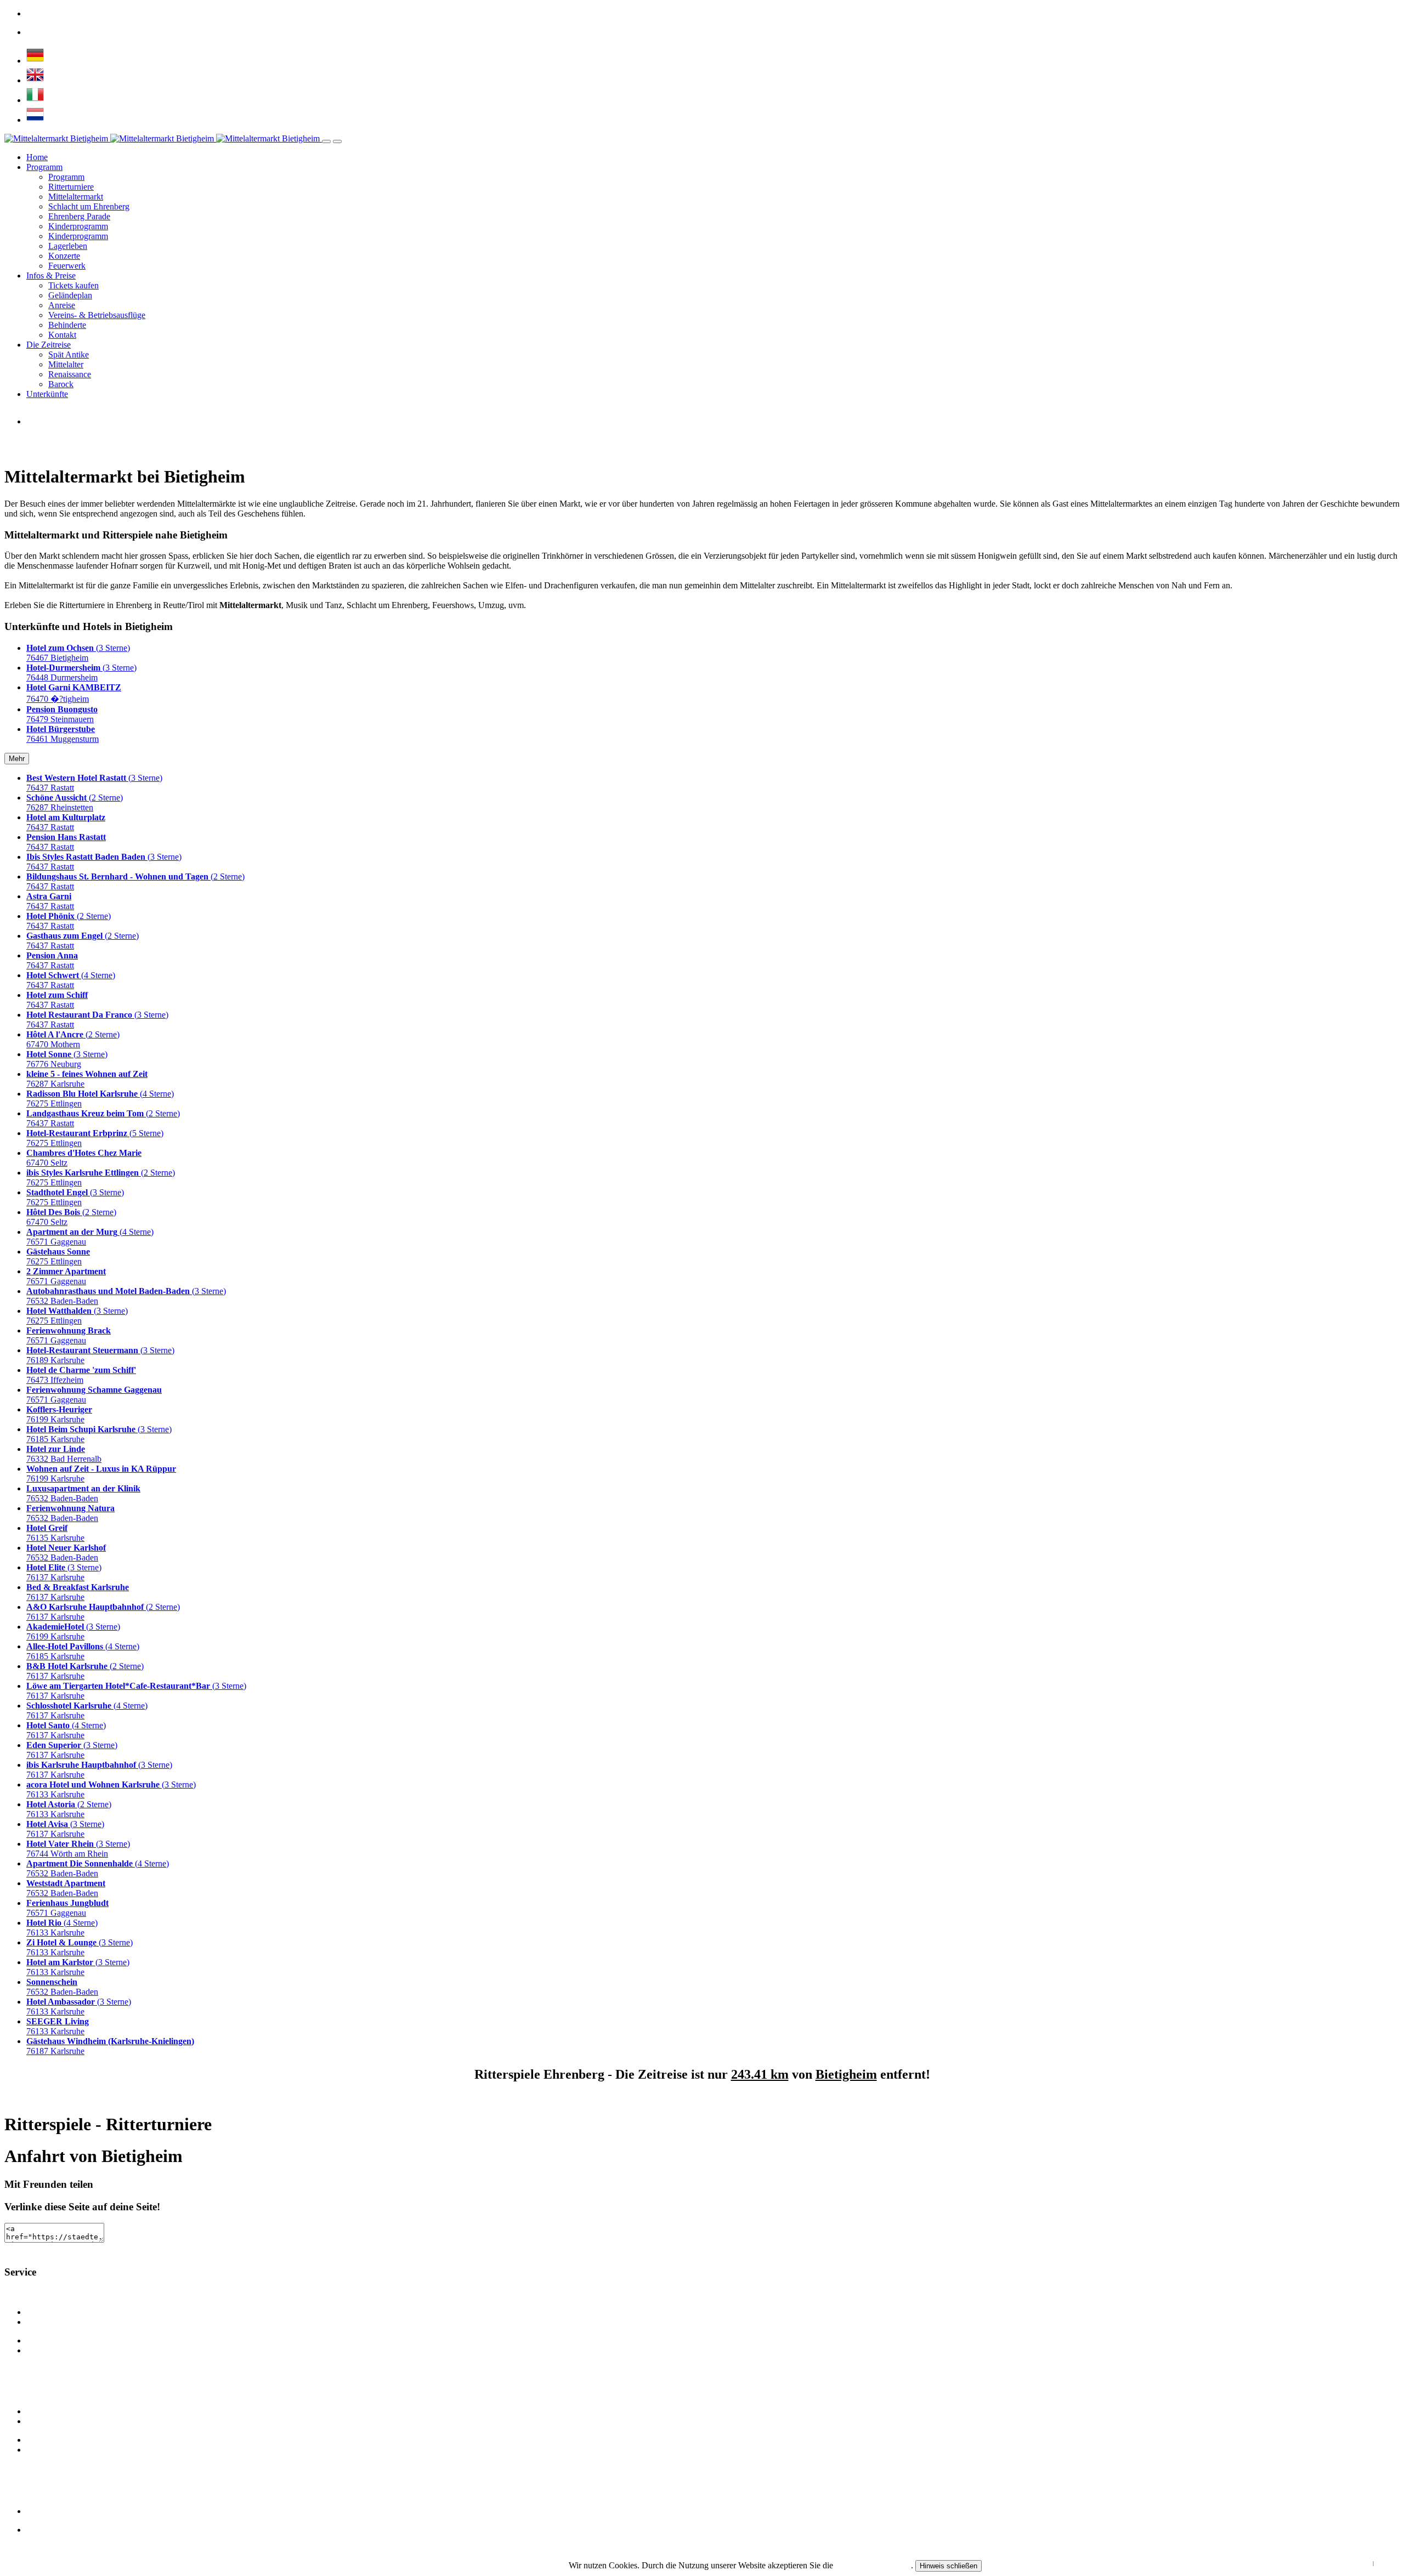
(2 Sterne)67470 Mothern (73, 1039)
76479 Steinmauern (62, 714)
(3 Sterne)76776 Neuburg (67, 1059)
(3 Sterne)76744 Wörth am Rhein (78, 1849)
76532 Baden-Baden (83, 1493)
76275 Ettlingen (58, 1256)
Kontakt (62, 335)
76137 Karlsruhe (78, 1592)
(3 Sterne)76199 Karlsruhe (73, 1632)
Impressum (1388, 2563)
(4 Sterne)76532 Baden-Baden (98, 1868)
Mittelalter (66, 364)
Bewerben (44, 2450)
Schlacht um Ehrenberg (89, 206)
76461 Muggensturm (63, 734)
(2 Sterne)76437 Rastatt (69, 921)
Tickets (39, 2530)
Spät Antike (69, 354)
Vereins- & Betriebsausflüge (97, 315)
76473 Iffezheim (81, 1375)
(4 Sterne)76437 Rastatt (71, 980)
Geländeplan (70, 295)
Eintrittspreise (50, 2312)
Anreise (62, 305)
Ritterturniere (71, 187)
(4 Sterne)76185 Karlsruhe (83, 1651)
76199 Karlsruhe (59, 1414)
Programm (44, 167)
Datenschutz (1358, 2563)
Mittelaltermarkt (76, 197)
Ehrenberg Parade (79, 216)
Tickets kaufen (73, 285)
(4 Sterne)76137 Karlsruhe (66, 1730)
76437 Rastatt (66, 822)
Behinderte (67, 325)
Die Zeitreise (49, 345)
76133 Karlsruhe (58, 2026)
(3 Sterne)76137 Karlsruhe (64, 1572)
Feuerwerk (67, 266)
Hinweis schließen (949, 2566)
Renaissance (70, 374)
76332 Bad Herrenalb (64, 1454)
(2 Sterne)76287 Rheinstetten (75, 802)
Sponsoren (45, 2350)
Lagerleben (68, 246)
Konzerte (64, 256)
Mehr (17, 759)
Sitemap (40, 2511)
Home (37, 157)
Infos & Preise (51, 276)
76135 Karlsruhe (55, 1533)
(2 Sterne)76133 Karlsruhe (69, 1809)
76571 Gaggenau (66, 1276)
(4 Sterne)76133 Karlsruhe (62, 1928)
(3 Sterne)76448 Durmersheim (81, 673)
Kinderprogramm (78, 226)
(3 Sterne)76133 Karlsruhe (80, 1947)
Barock (61, 384)
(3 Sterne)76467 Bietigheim (78, 653)
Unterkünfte (47, 394)
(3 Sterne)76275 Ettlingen (75, 1197)
